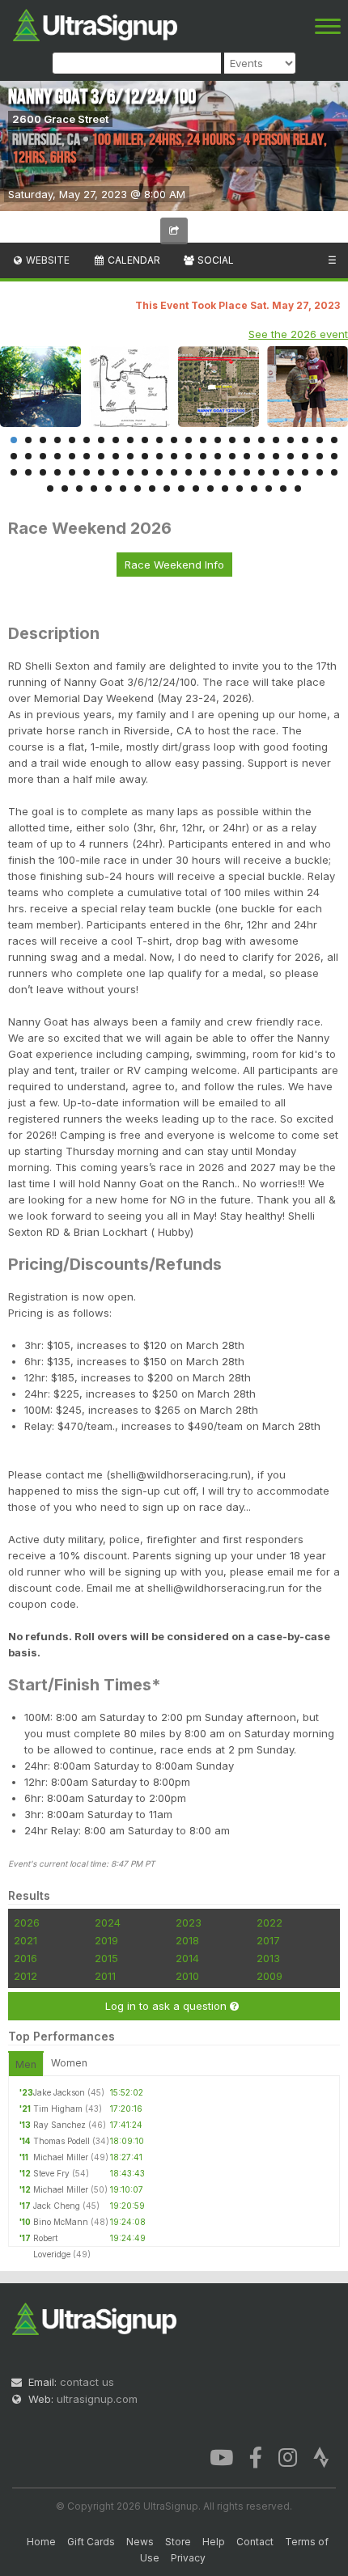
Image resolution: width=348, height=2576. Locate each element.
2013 (268, 1958)
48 (28, 472)
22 (320, 440)
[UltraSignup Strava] (321, 2456)
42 (276, 456)
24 (14, 456)
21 (305, 440)
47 (14, 472)
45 (320, 456)
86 (283, 489)
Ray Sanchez (59, 2125)
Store (178, 2542)
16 (232, 440)
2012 (25, 1976)
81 (210, 489)
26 (43, 456)
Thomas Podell (62, 2141)
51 (72, 472)
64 (261, 472)
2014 (187, 1958)
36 (189, 456)
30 (101, 456)
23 (334, 440)
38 (218, 456)
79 (181, 489)
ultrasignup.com (97, 2399)
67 (305, 472)
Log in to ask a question (168, 2006)
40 (247, 456)
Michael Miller (61, 2157)
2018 (187, 1940)
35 (174, 456)
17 (247, 440)
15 (218, 440)
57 (159, 472)
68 (320, 472)
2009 (269, 1976)
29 (87, 456)
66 (291, 472)
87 (298, 489)
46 (334, 456)
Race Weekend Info (174, 565)
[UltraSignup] (95, 23)
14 (203, 440)
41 (261, 456)
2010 (187, 1976)
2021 (25, 1940)
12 (174, 440)
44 (305, 456)
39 (232, 456)
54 (116, 472)
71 (65, 489)
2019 (106, 1940)
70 (50, 489)
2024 (108, 1922)
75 (123, 489)
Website (47, 260)
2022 (269, 1922)
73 (94, 489)
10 (145, 440)
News (140, 2542)
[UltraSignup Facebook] (256, 2456)
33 (145, 456)
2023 (189, 1922)
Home (41, 2542)
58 (174, 472)
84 (254, 489)
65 (276, 472)
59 (189, 472)
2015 (106, 1958)
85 (269, 489)
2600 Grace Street (60, 119)
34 (159, 456)
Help (214, 2542)
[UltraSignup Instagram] (288, 2456)
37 (203, 456)
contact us (87, 2382)
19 (276, 440)
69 (334, 472)
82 (225, 489)
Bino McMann (61, 2222)
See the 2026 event (298, 334)
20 (291, 440)
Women (69, 2063)
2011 (105, 1976)
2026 (27, 1922)
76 (138, 489)
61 (218, 472)
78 (167, 489)
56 (145, 472)
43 (291, 456)
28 (72, 456)
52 (87, 472)
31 (116, 456)
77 (152, 489)
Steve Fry (51, 2173)
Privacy (188, 2558)
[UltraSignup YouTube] (221, 2456)
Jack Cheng (57, 2206)
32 (130, 456)
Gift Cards (91, 2542)
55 (130, 472)
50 (57, 472)
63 (247, 472)
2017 (268, 1940)
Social (214, 260)
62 (232, 472)
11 (159, 440)
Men (26, 2064)
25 (28, 456)
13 (189, 440)
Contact (255, 2542)
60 (203, 472)
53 (101, 472)
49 (43, 472)
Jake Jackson (59, 2092)
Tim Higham (58, 2109)
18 (261, 440)
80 (196, 489)
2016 (25, 1958)
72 (79, 489)
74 (108, 489)
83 (240, 489)
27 (57, 456)
